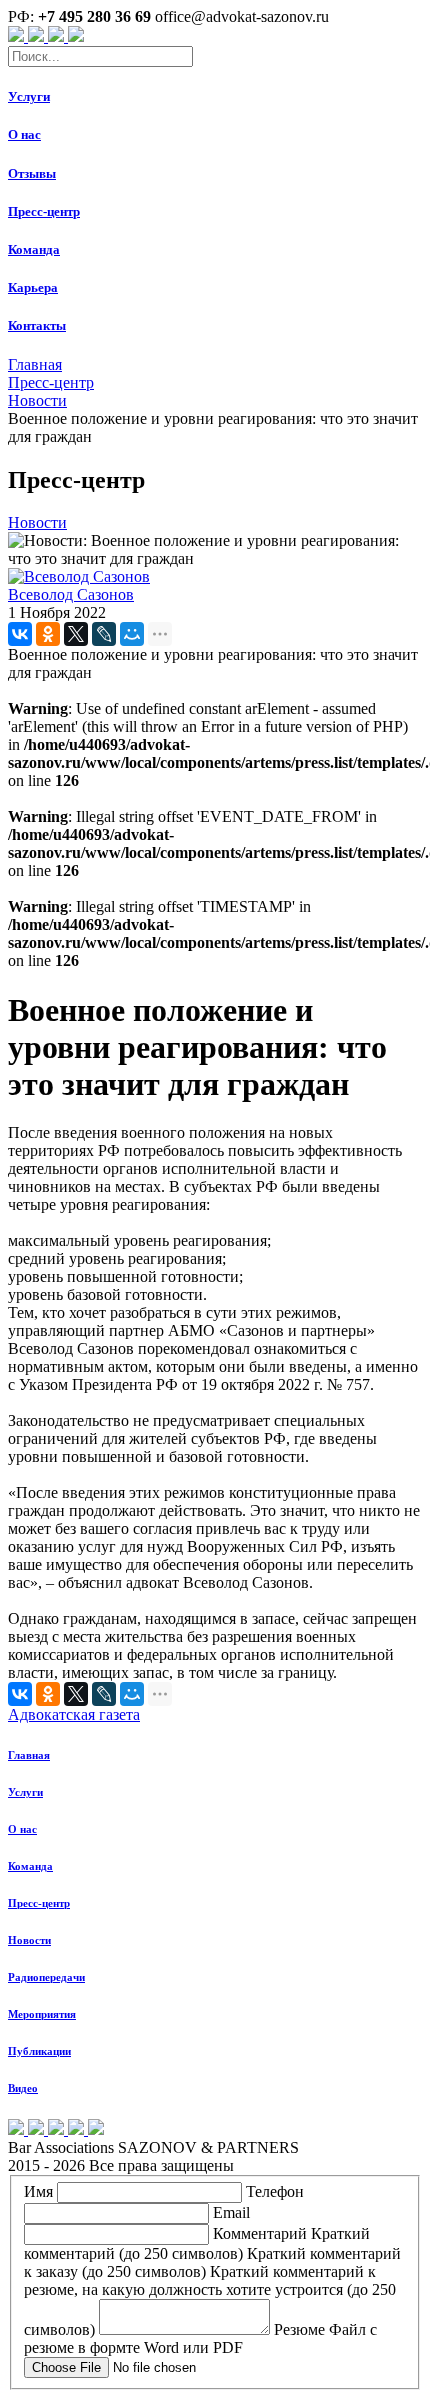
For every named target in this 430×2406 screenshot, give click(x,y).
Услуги (29, 96)
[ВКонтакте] (20, 634)
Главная (29, 1755)
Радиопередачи (46, 1977)
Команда (34, 249)
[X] (76, 634)
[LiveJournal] (104, 634)
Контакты (37, 325)
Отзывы (32, 173)
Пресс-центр (44, 211)
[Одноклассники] (48, 634)
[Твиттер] (76, 36)
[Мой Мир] (132, 634)
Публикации (39, 2051)
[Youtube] (18, 36)
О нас (24, 134)
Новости (29, 1940)
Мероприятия (42, 2014)
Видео (23, 2088)
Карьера (33, 287)
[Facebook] (38, 36)
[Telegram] (96, 2129)
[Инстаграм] (58, 36)
